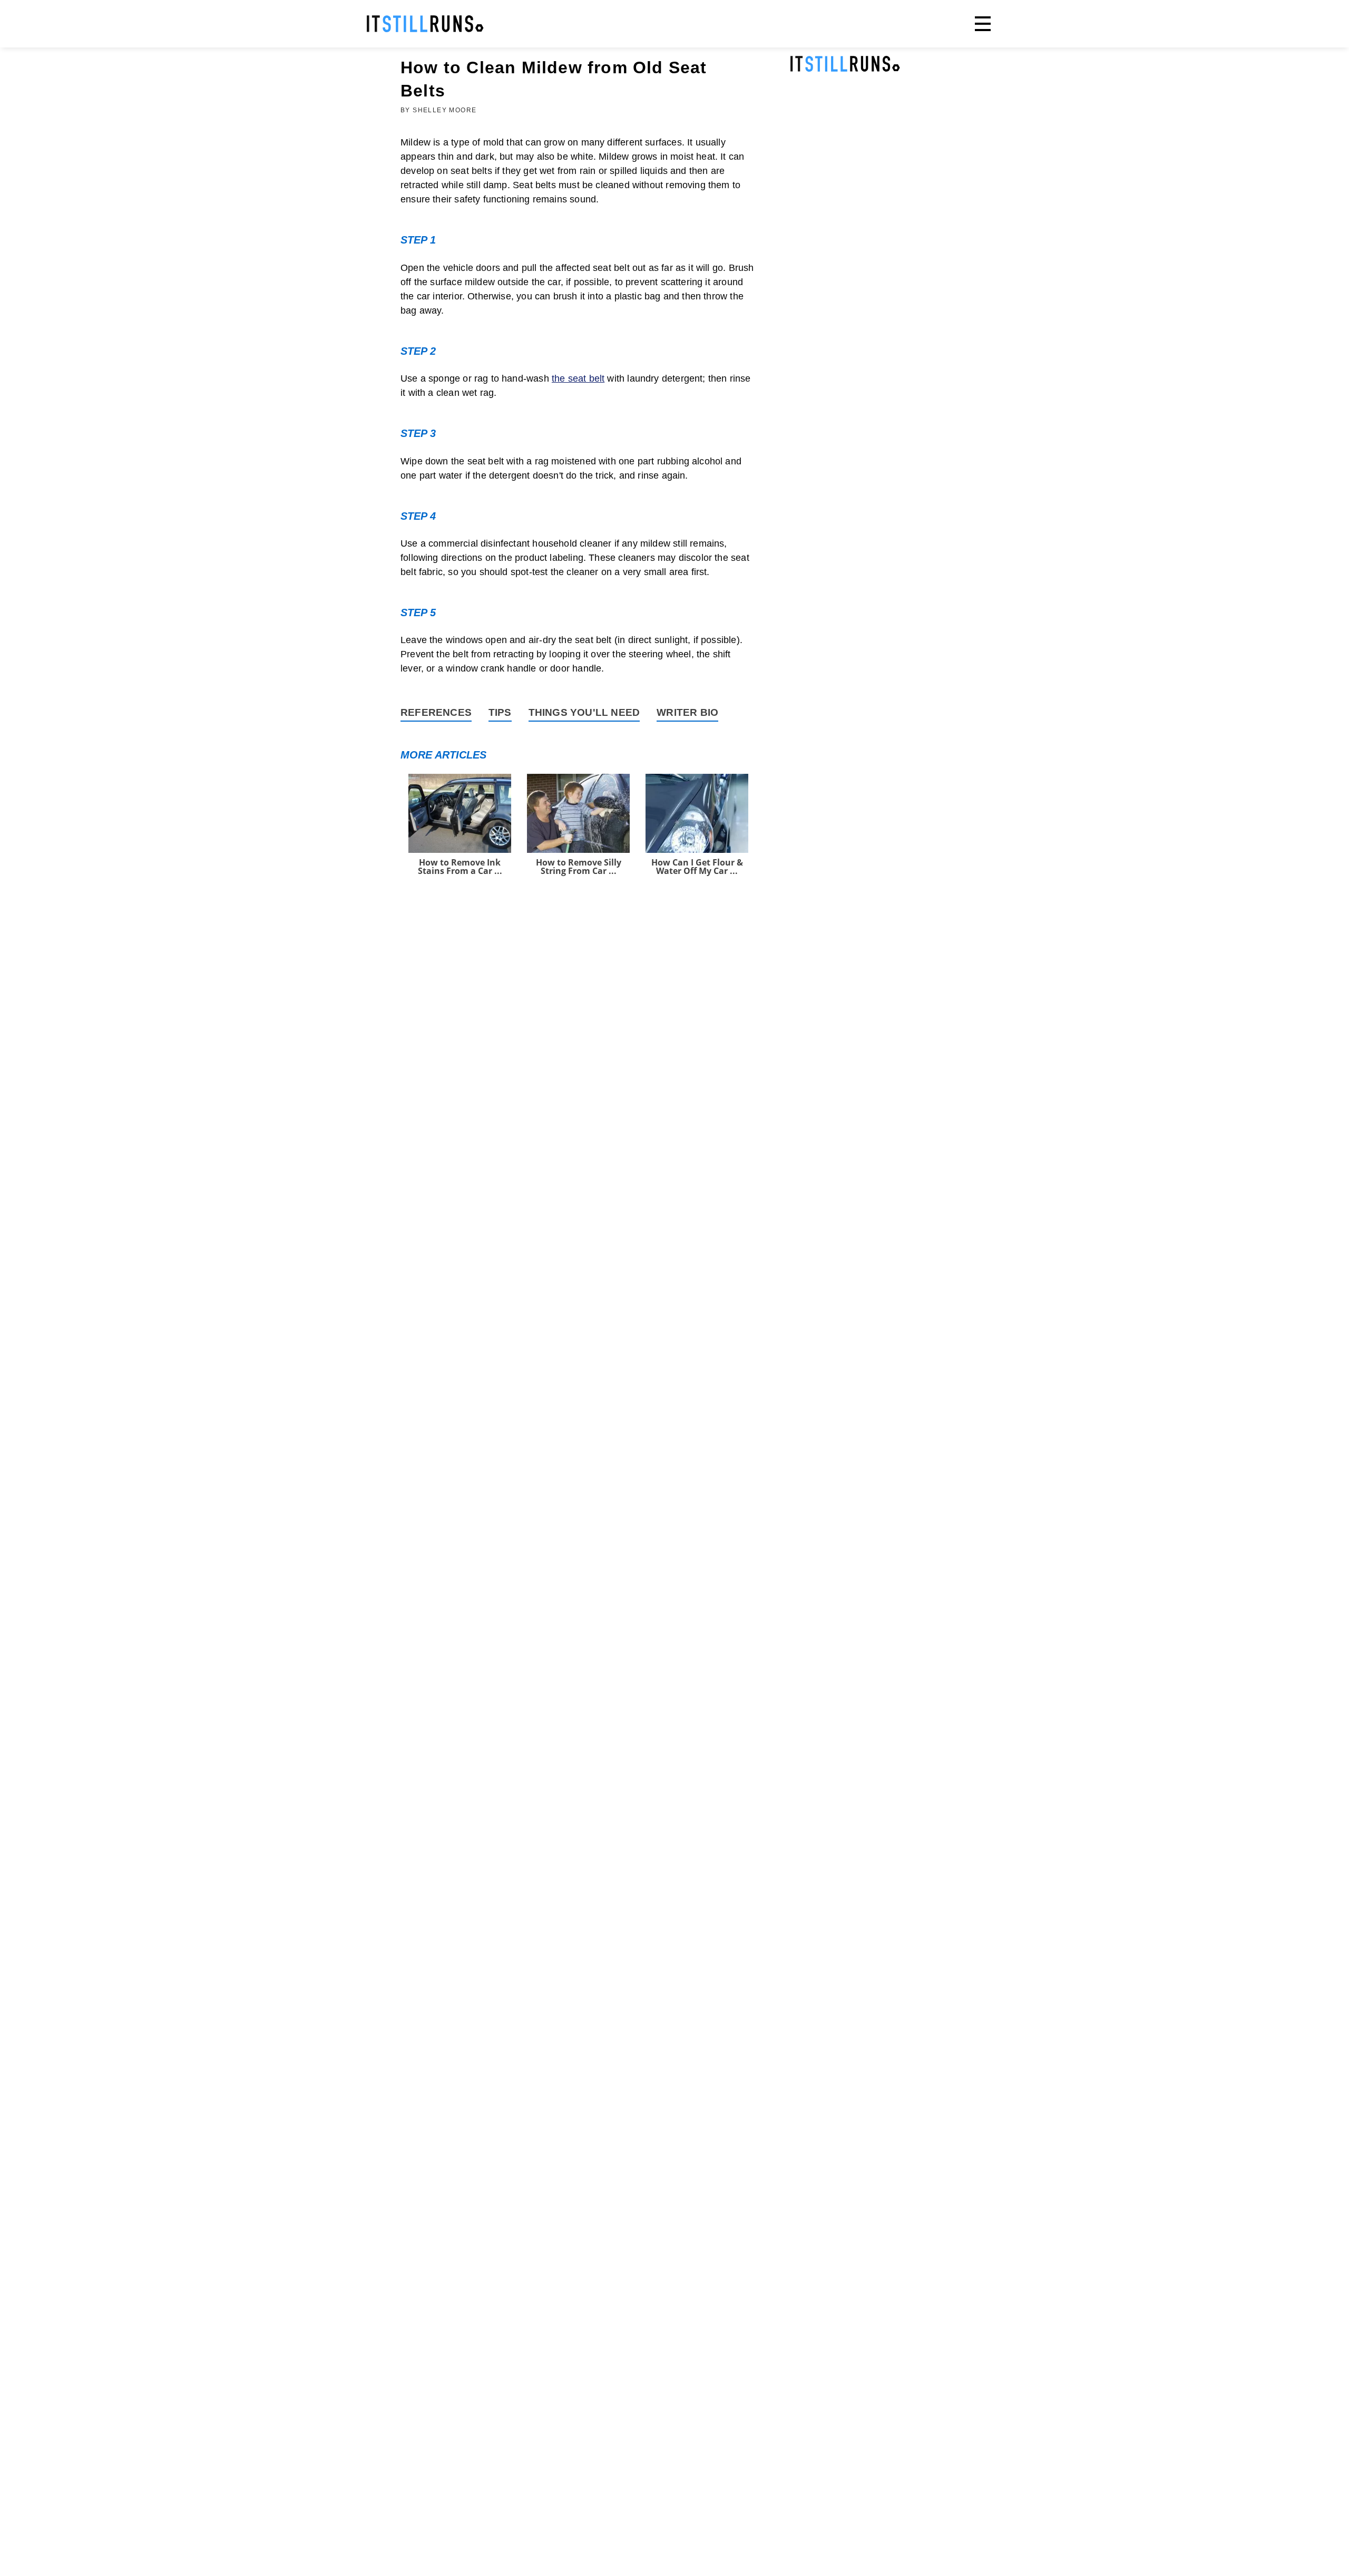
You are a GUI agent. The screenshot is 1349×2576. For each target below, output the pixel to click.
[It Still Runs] (425, 24)
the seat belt (578, 378)
